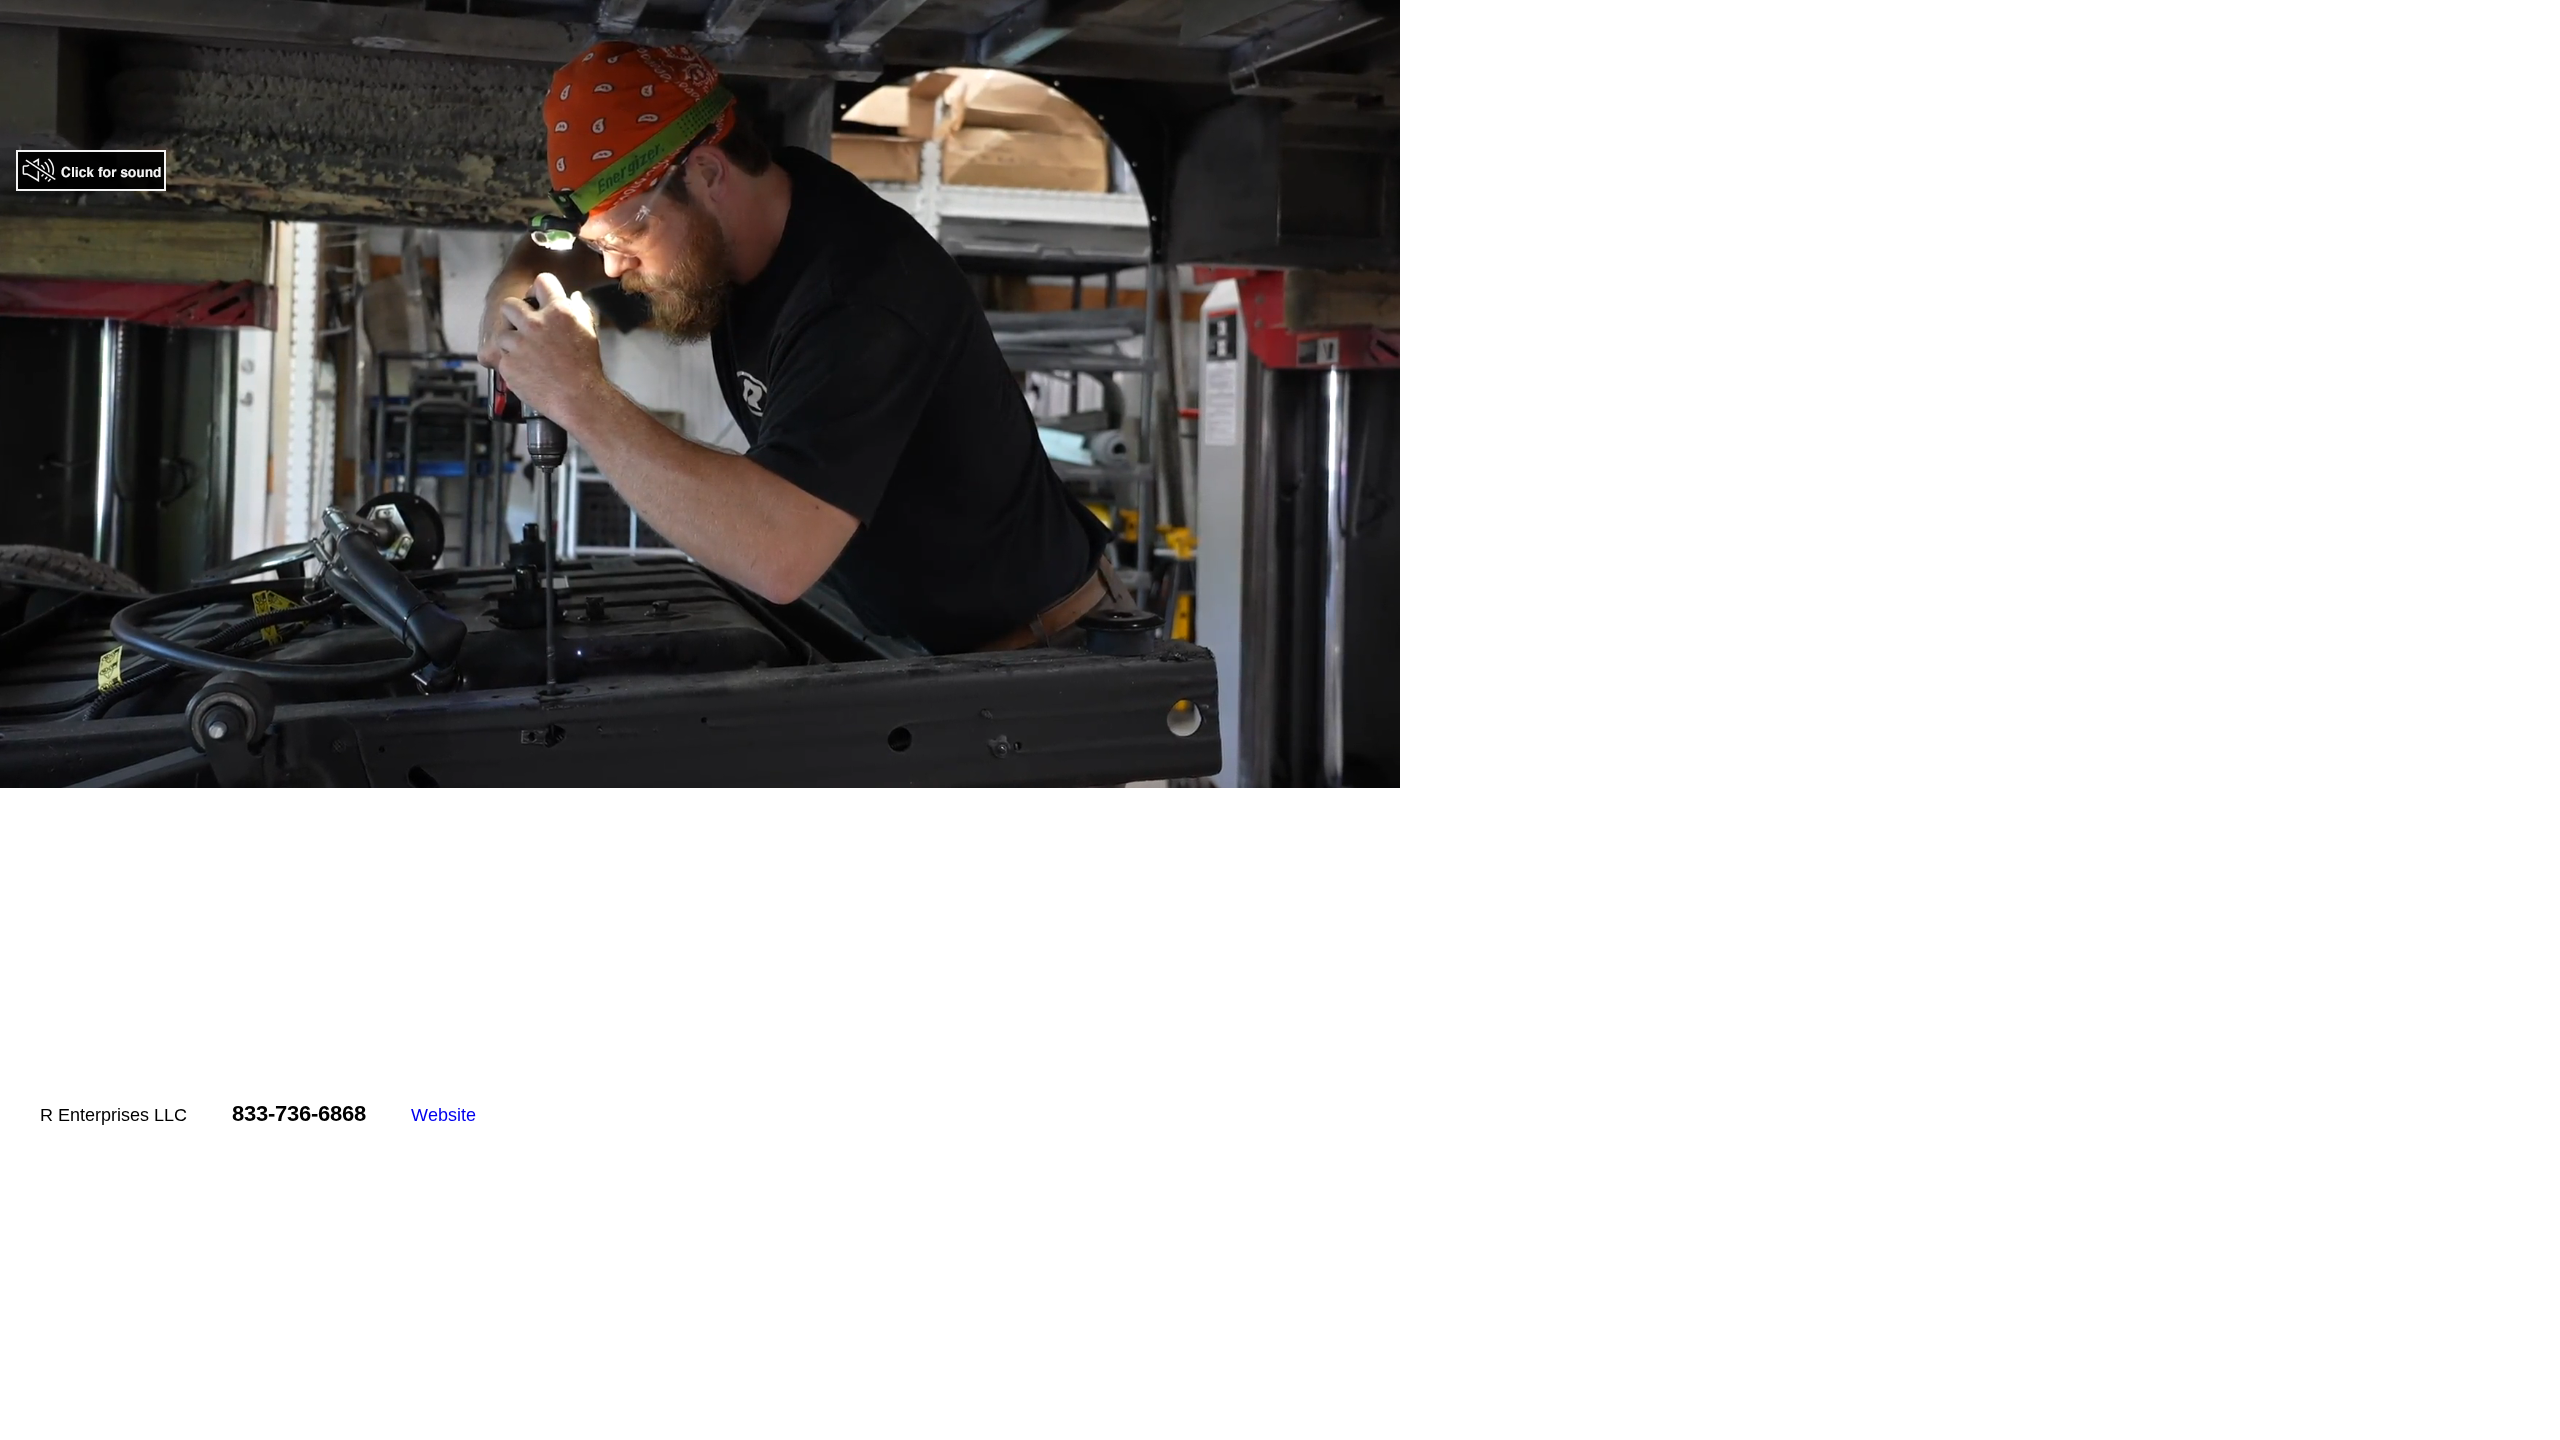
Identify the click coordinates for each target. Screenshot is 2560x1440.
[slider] (658, 772)
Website (443, 1115)
